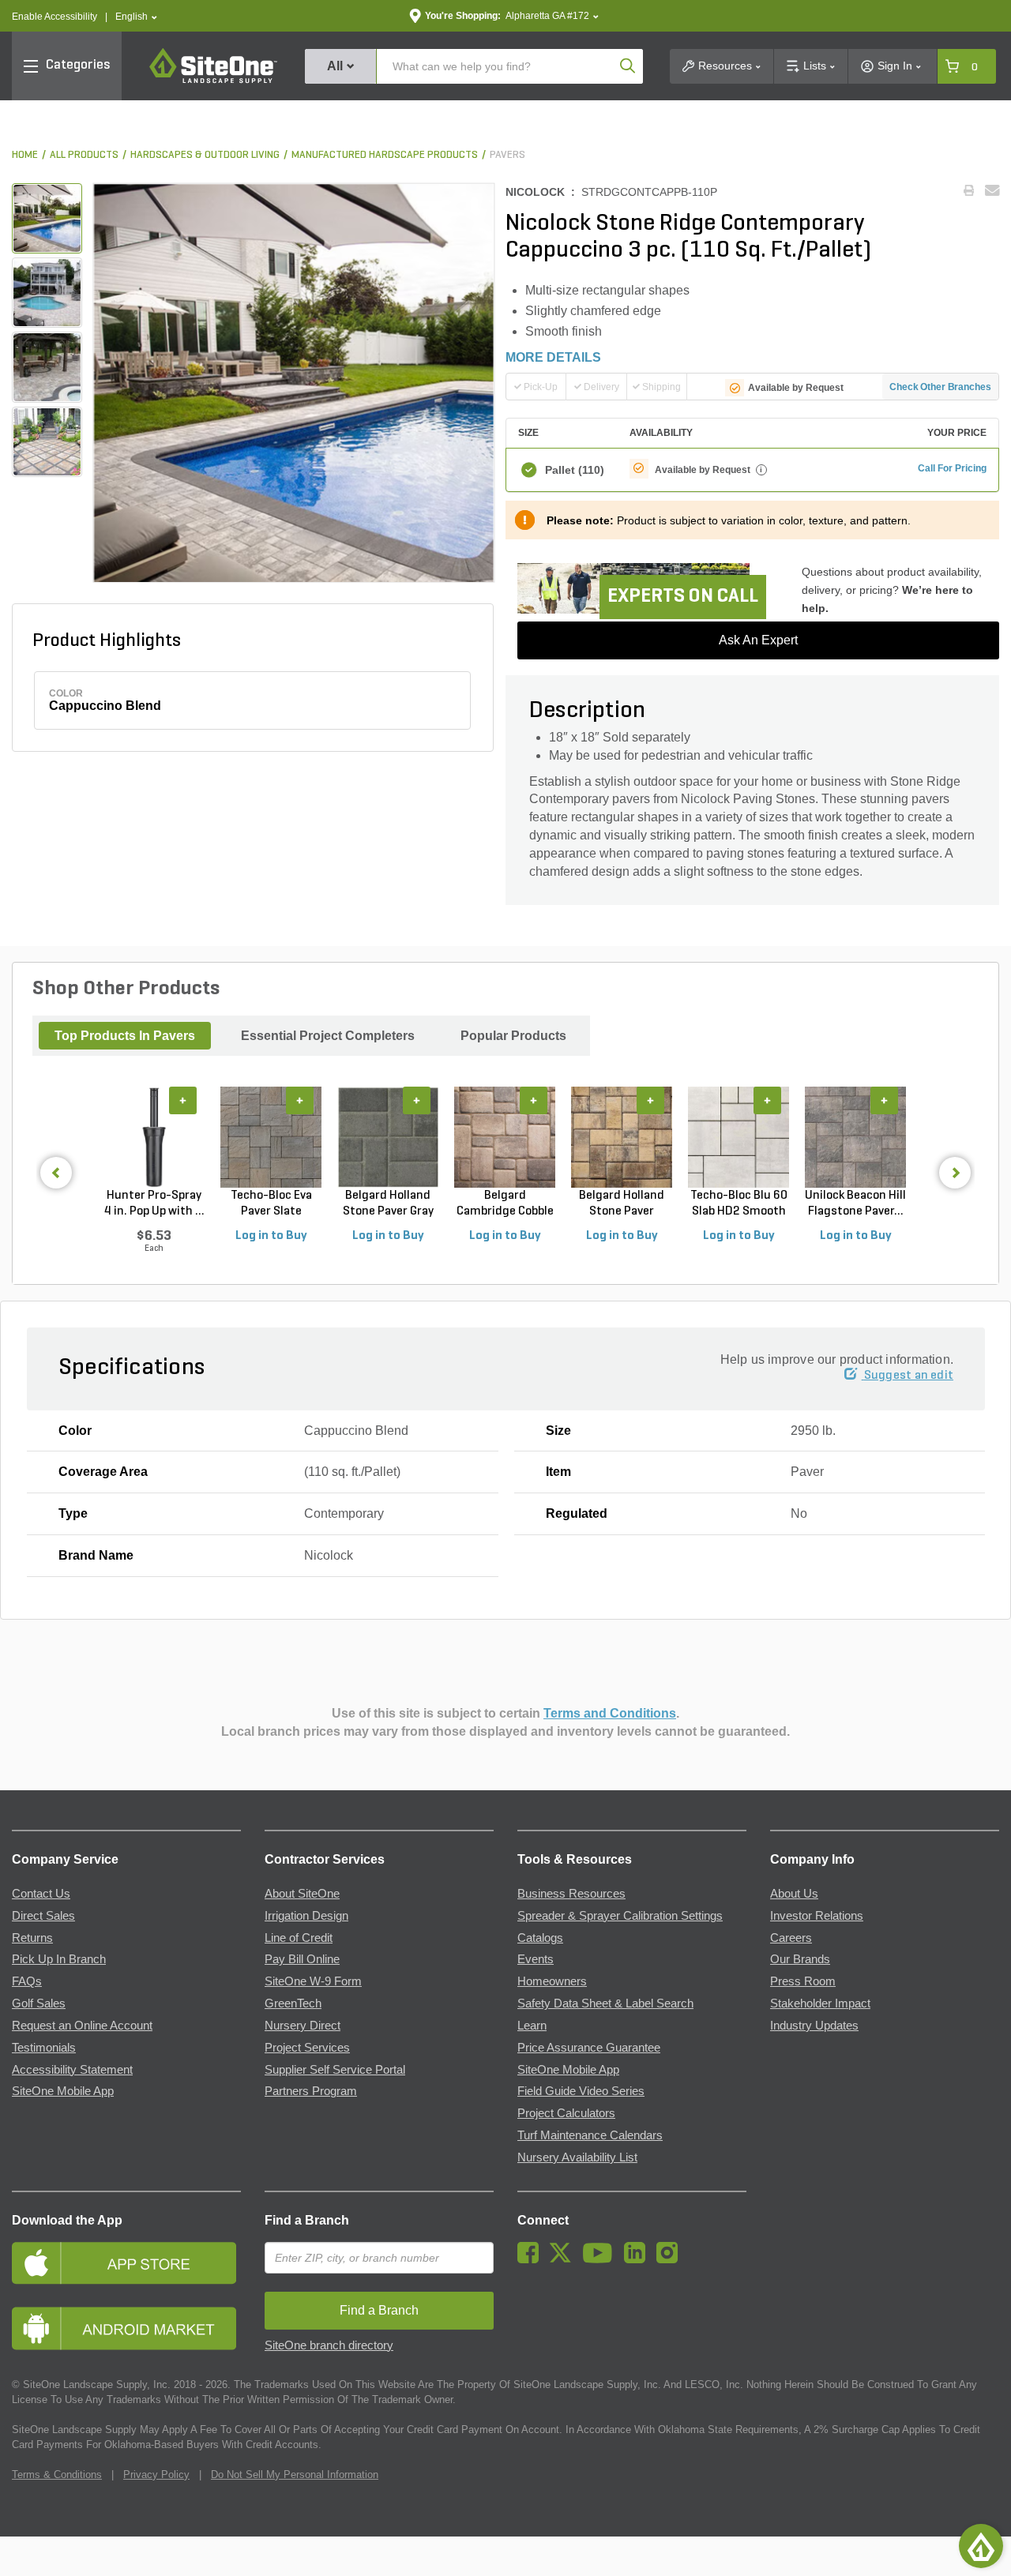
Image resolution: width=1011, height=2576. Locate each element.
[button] (136, 17)
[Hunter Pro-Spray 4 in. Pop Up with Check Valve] (154, 1137)
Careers (791, 1938)
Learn (532, 2026)
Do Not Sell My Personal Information (295, 2475)
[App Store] (126, 2263)
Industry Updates (814, 2026)
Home (25, 155)
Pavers (507, 155)
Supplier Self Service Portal (335, 2070)
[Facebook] (532, 2259)
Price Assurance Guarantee (589, 2048)
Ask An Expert (758, 640)
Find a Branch (307, 2220)
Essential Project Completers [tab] (328, 1036)
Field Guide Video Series (581, 2091)
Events (536, 1959)
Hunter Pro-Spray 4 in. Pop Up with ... (154, 1204)
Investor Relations (817, 1916)
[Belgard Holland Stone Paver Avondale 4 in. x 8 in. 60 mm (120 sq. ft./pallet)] (622, 1137)
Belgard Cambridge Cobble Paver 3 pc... (505, 1204)
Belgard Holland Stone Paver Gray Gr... (388, 1204)
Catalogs (540, 1938)
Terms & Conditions (57, 2475)
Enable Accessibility (54, 17)
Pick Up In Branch (59, 1959)
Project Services (307, 2048)
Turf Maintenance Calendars (590, 2135)
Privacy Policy (156, 2475)
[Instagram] (671, 2259)
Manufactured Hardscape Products (385, 155)
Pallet (575, 470)
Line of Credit (299, 1938)
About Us (794, 1894)
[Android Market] (126, 2328)
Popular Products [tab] (513, 1036)
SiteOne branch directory (329, 2345)
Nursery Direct (303, 2026)
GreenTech (293, 2003)
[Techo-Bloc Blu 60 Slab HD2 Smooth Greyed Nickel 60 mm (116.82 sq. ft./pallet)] (739, 1137)
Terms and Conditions (610, 1713)
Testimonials (44, 2048)
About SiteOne (302, 1894)
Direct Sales (43, 1916)
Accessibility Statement (72, 2070)
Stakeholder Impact (820, 2003)
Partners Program (311, 2091)
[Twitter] (564, 2259)
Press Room (803, 1981)
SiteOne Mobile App (63, 2091)
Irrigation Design (306, 1916)
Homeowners (552, 1981)
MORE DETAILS (553, 357)
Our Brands (800, 1959)
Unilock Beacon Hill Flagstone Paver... (855, 1204)
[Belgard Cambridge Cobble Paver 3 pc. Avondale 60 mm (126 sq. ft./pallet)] (505, 1137)
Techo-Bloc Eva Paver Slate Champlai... (271, 1204)
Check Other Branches (940, 387)
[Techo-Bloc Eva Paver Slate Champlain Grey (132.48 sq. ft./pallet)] (271, 1137)
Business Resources (571, 1894)
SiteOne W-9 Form (313, 1981)
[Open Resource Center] (981, 2546)
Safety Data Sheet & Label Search (605, 2003)
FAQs (27, 1981)
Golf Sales (39, 2003)
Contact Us (41, 1894)
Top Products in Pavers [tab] (125, 1036)
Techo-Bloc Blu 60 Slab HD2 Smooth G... (739, 1204)
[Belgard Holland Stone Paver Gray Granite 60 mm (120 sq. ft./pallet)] (388, 1137)
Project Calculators (566, 2113)
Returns (32, 1938)
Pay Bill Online (302, 1959)
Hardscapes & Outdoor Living (205, 155)
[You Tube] (601, 2259)
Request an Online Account (82, 2026)
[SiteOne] (213, 81)
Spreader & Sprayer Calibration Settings (620, 1916)
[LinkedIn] (639, 2259)
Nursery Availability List (577, 2157)
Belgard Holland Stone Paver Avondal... (622, 1204)
